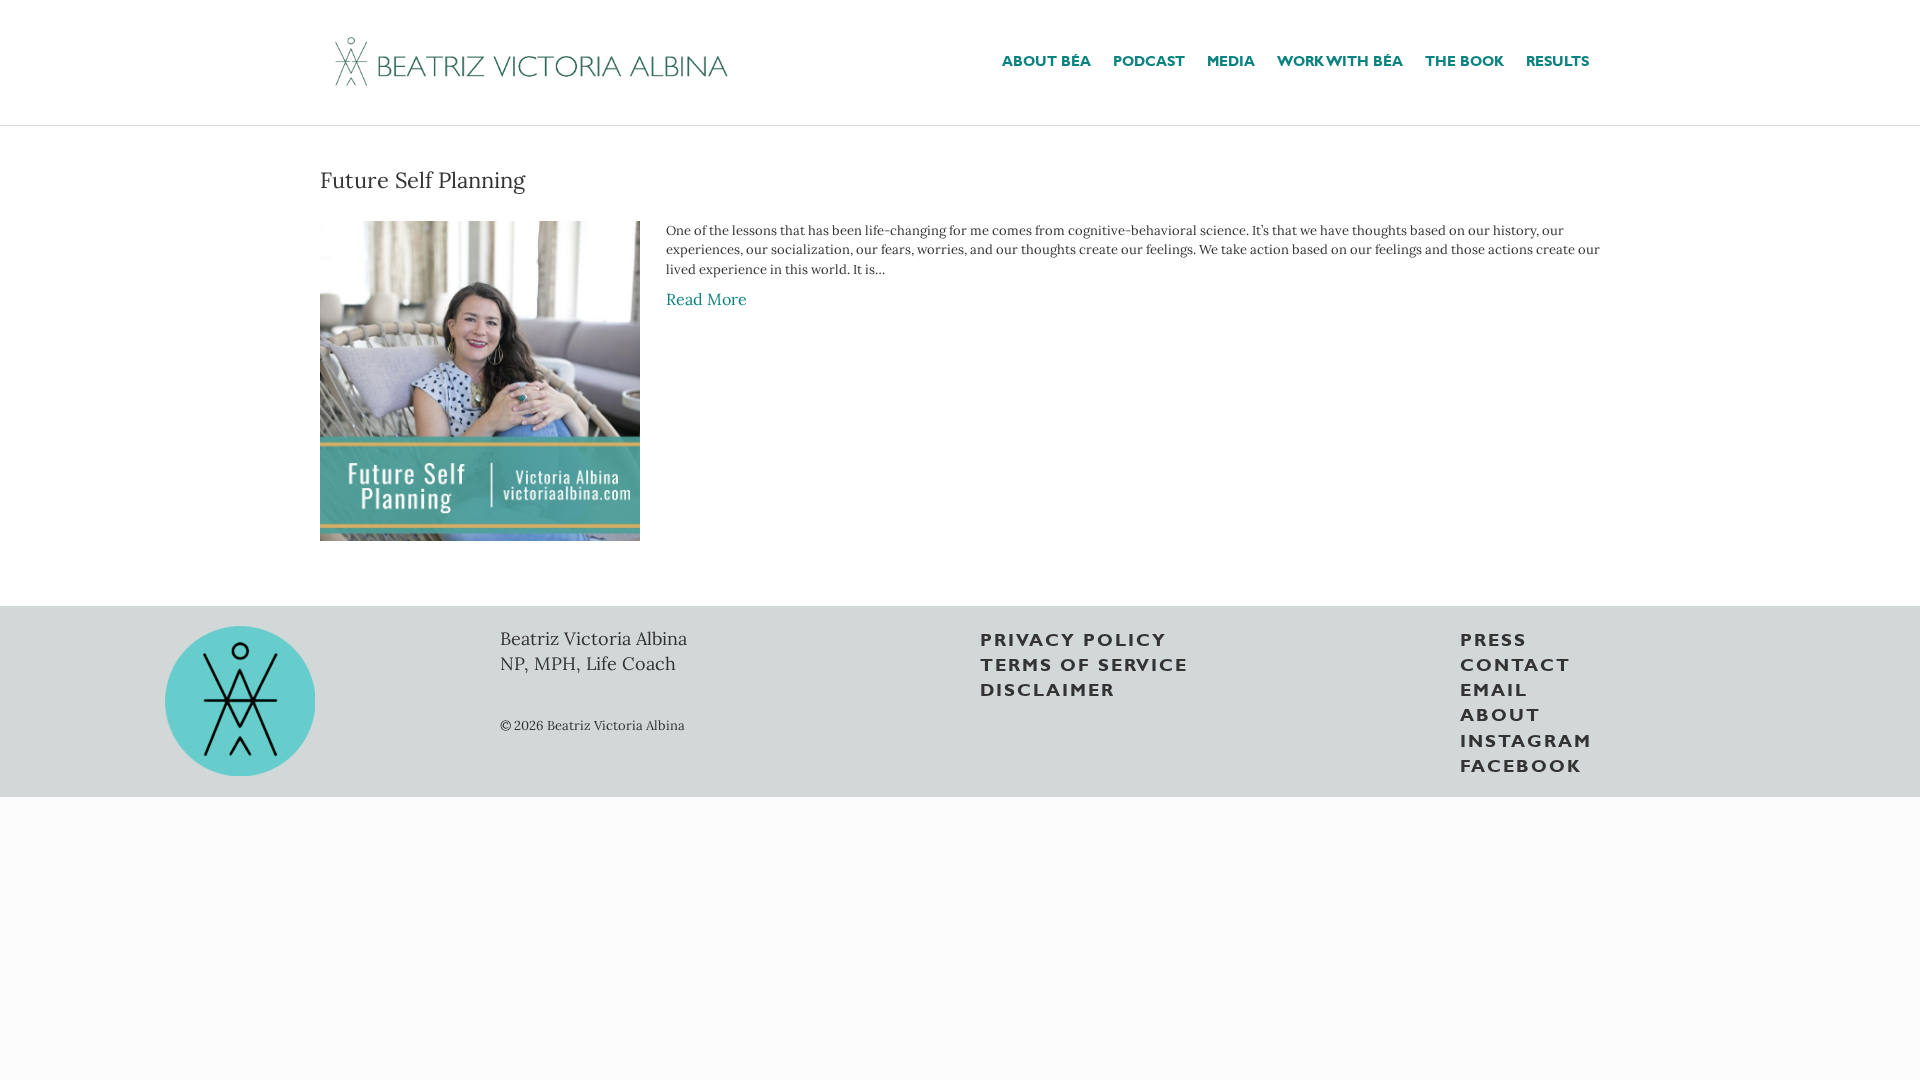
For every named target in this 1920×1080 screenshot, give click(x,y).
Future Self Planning (422, 180)
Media (1231, 59)
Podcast (1149, 59)
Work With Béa (1340, 59)
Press (1493, 638)
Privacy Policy (1073, 638)
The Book (1464, 59)
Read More (706, 299)
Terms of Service (1084, 663)
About (1500, 713)
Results (1557, 59)
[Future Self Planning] (480, 379)
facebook (1521, 764)
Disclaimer (1047, 688)
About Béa (1046, 59)
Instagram (1526, 739)
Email (1494, 688)
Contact (1515, 663)
